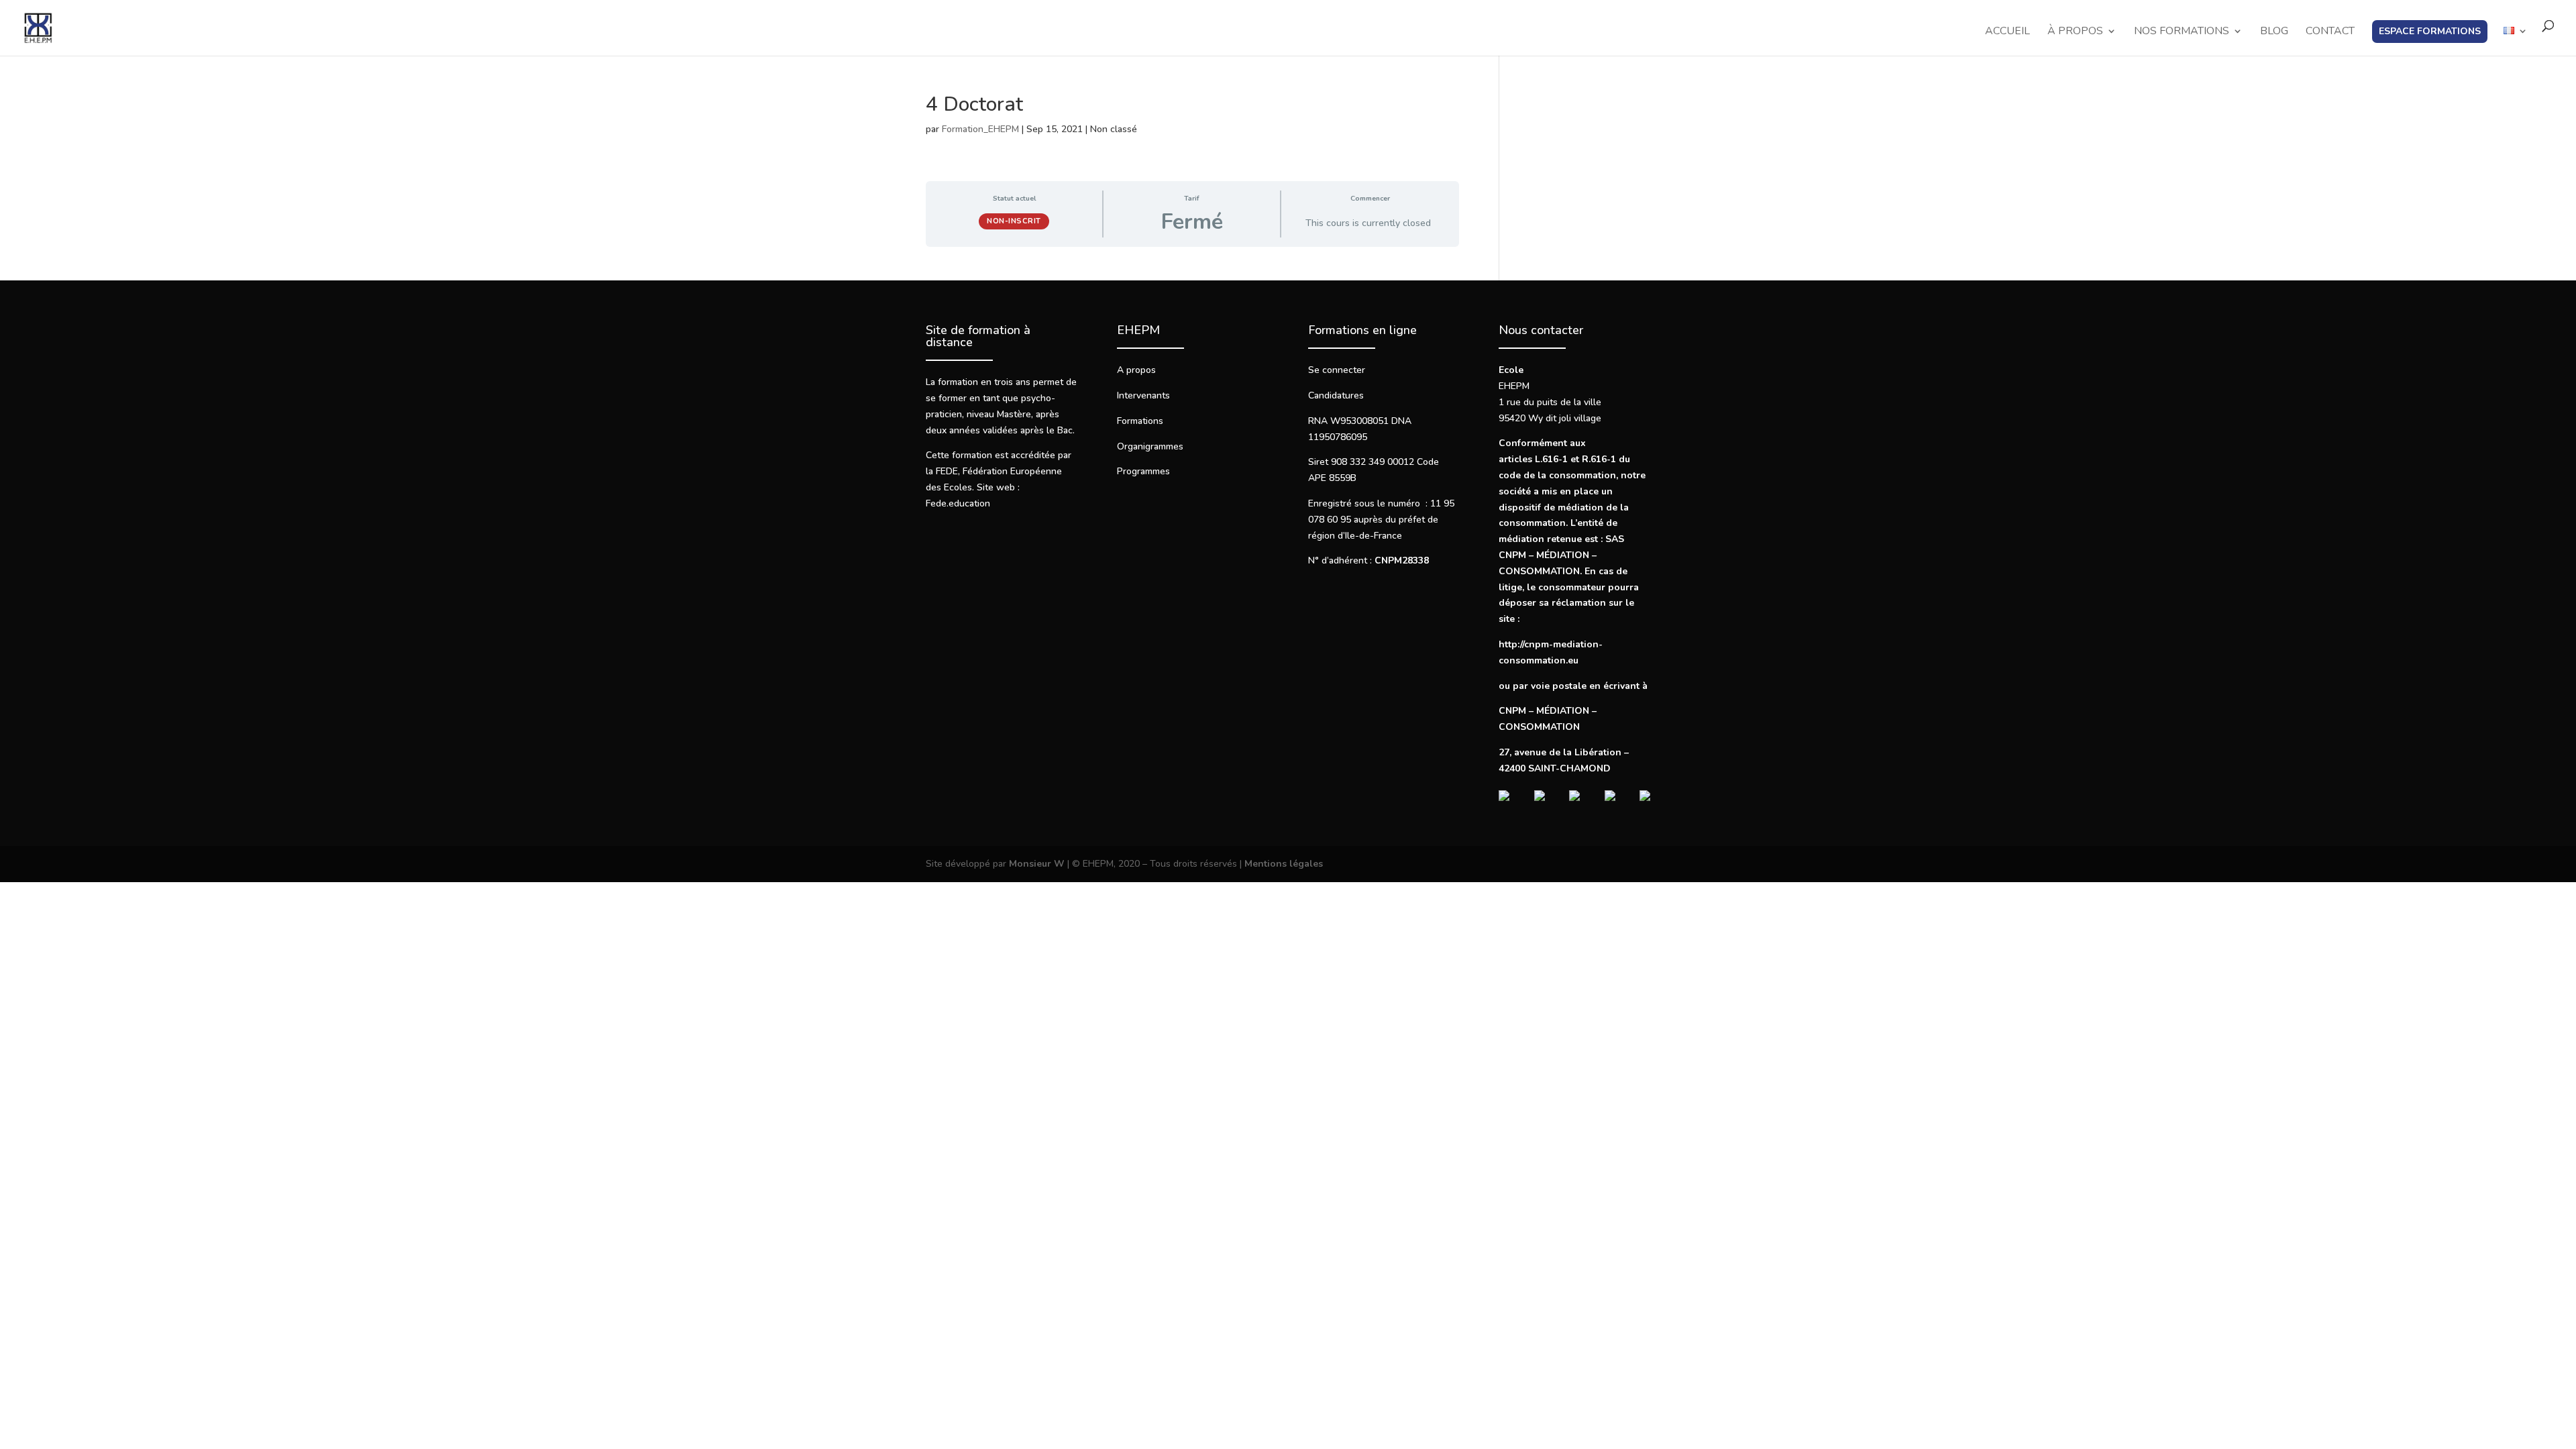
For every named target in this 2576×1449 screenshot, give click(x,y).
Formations (1140, 421)
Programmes (1143, 471)
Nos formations (2182, 32)
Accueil (2007, 32)
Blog (2274, 32)
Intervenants (1143, 395)
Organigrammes (1150, 446)
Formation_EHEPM (980, 129)
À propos (2075, 32)
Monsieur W (1037, 864)
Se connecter (1337, 370)
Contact (2330, 32)
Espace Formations (2430, 31)
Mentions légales (1284, 864)
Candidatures (1336, 395)
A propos (1136, 370)
